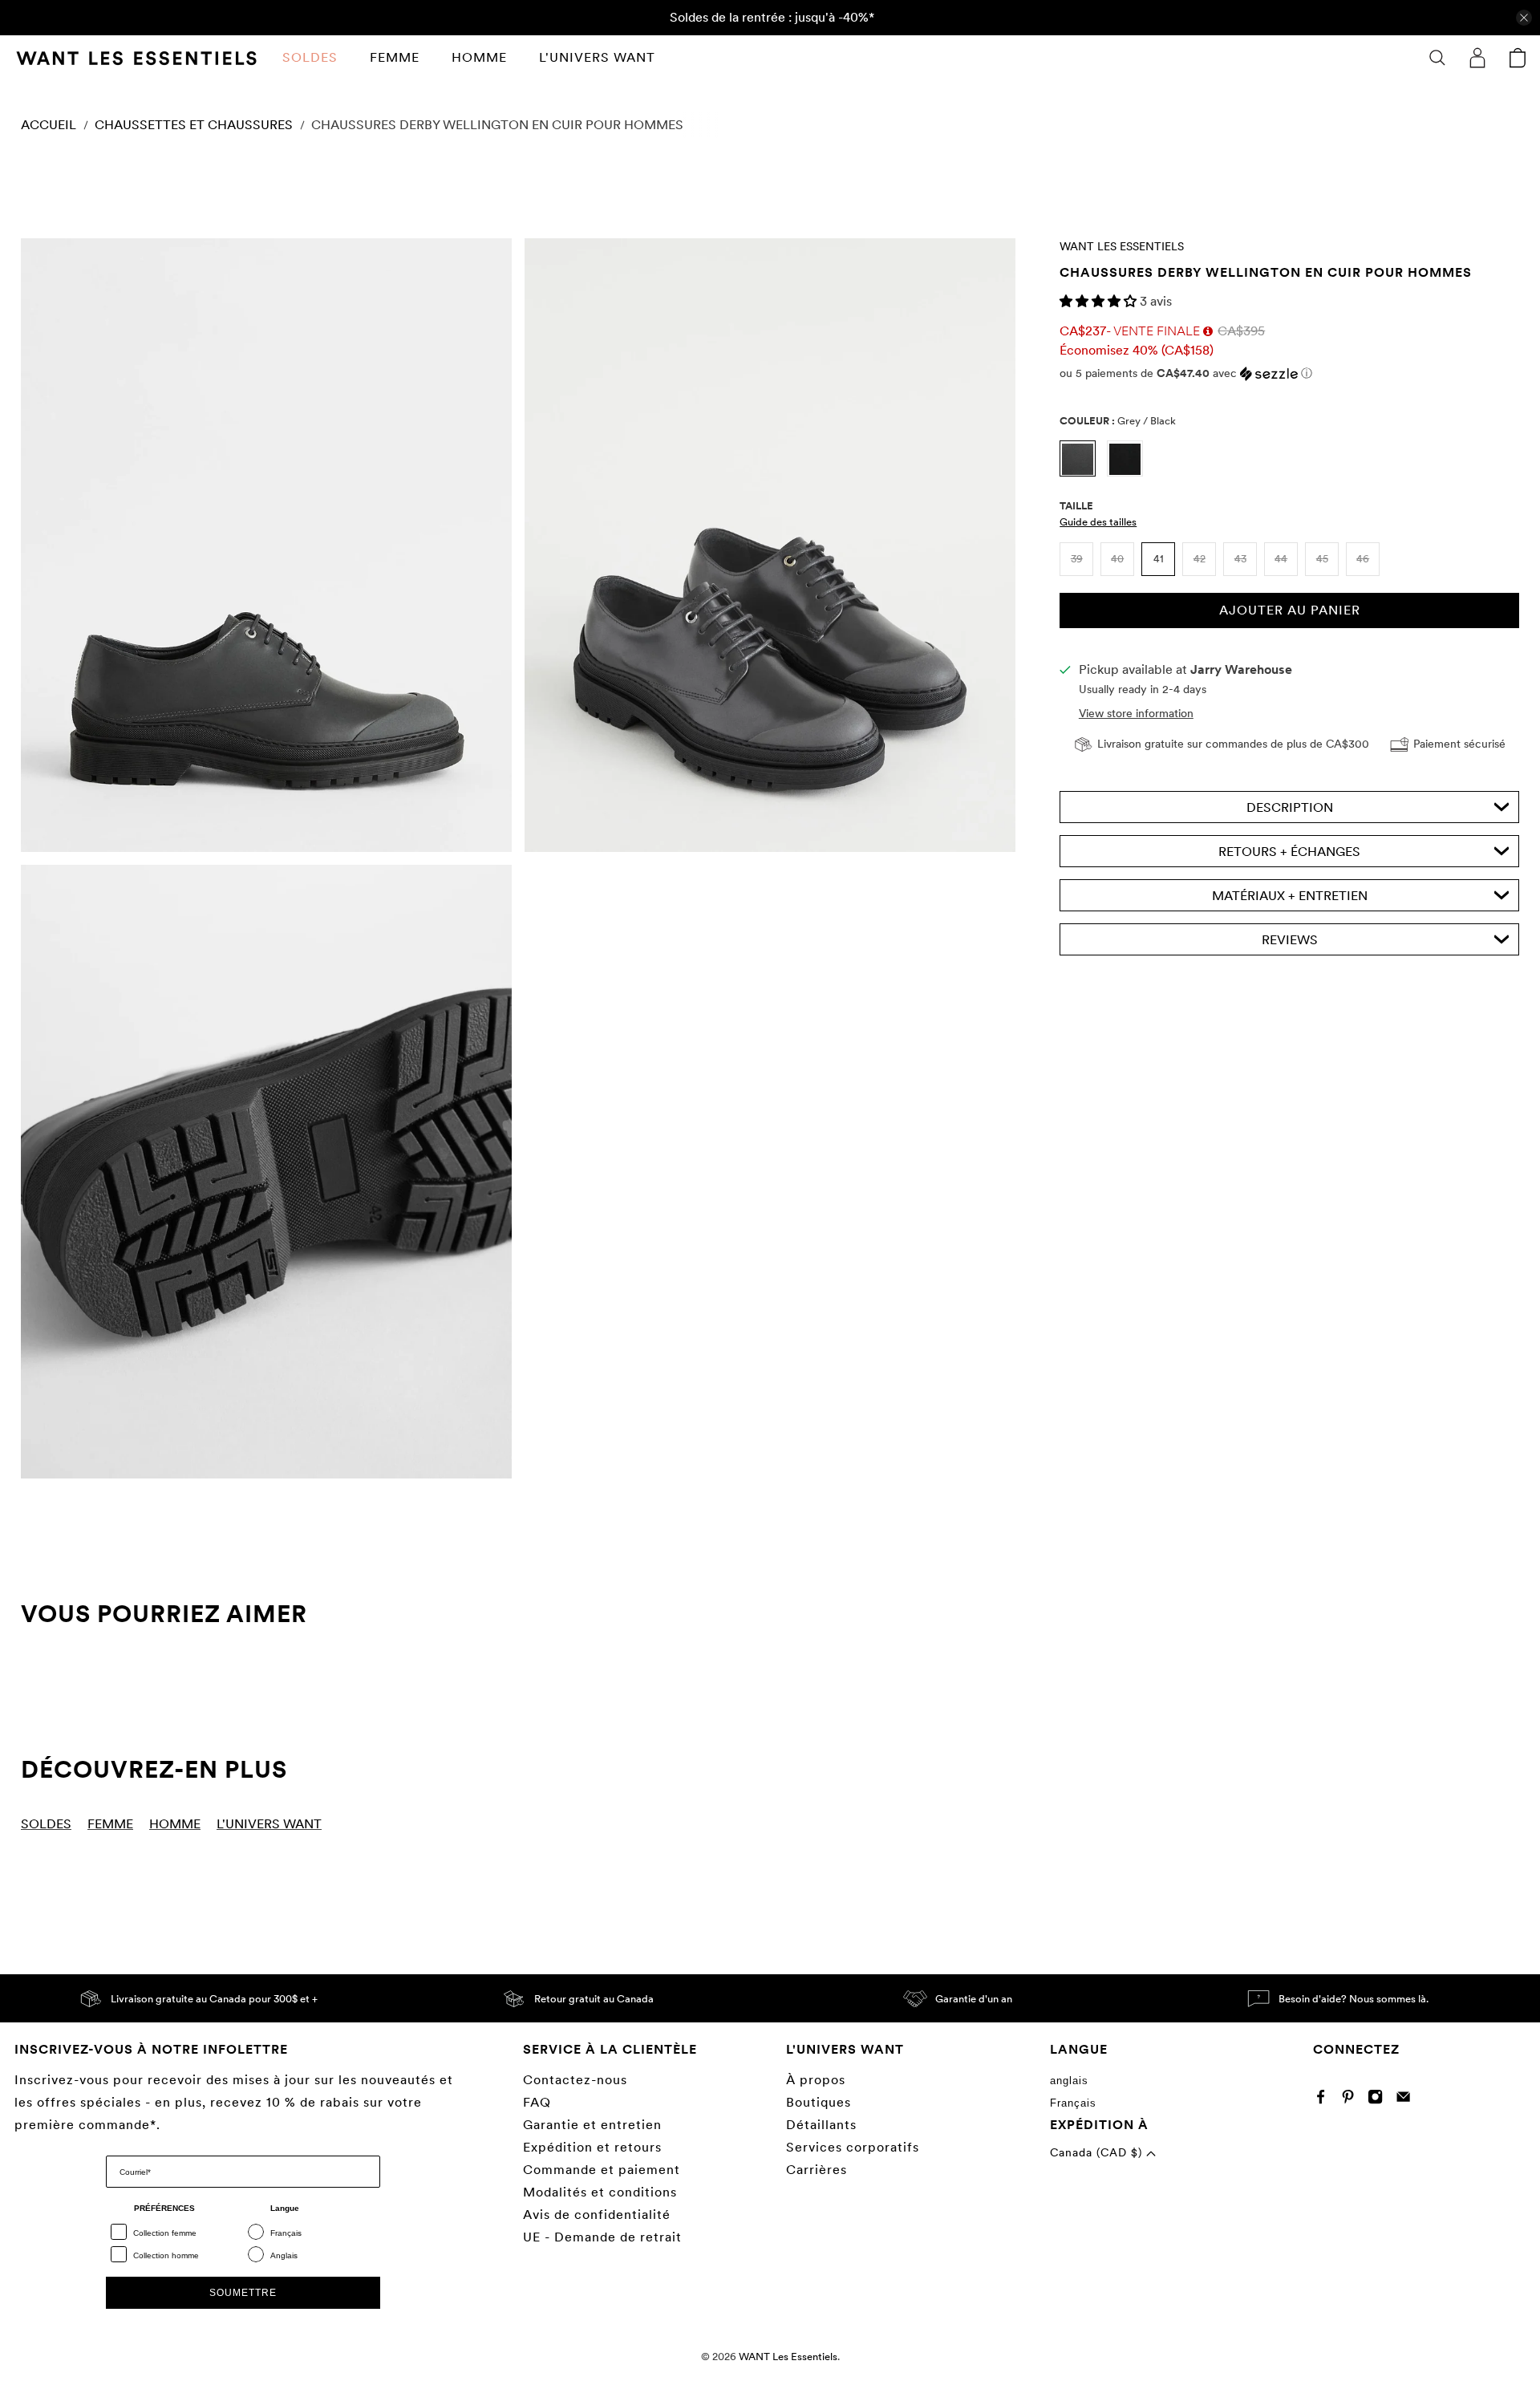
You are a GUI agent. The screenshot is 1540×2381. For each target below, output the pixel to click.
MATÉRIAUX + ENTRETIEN (1290, 896)
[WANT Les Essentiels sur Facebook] (1325, 2101)
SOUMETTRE (243, 2293)
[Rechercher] (1437, 58)
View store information (1136, 713)
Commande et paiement (602, 2170)
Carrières (817, 2170)
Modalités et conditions (600, 2192)
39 (1077, 559)
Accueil (49, 125)
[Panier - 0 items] (1518, 58)
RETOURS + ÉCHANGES (1289, 852)
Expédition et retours (592, 2147)
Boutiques (819, 2102)
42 (1200, 559)
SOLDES (310, 57)
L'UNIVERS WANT (597, 57)
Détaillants (821, 2125)
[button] (1100, 301)
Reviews (1290, 940)
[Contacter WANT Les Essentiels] (1407, 2101)
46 (1363, 559)
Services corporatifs (853, 2147)
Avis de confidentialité (597, 2215)
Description (1290, 807)
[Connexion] (1477, 58)
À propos (816, 2080)
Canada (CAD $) (1098, 2152)
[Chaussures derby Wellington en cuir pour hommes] (266, 545)
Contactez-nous (575, 2080)
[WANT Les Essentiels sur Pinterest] (1352, 2101)
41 (1159, 559)
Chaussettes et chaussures (194, 125)
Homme (479, 57)
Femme (395, 57)
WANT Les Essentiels (1122, 246)
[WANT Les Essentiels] (136, 58)
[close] (1524, 18)
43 (1240, 559)
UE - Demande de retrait (602, 2237)
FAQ (537, 2102)
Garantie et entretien (592, 2125)
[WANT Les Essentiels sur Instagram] (1379, 2101)
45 (1322, 559)
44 (1281, 559)
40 (1117, 559)
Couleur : (1118, 421)
